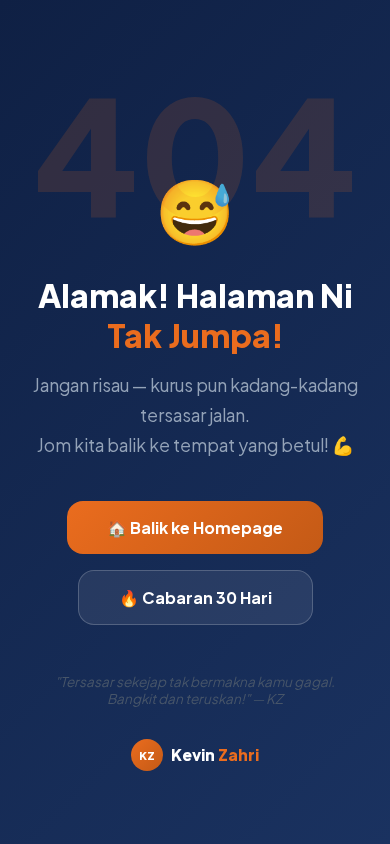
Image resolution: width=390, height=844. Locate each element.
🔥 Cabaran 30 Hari (195, 597)
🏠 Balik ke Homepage (195, 527)
